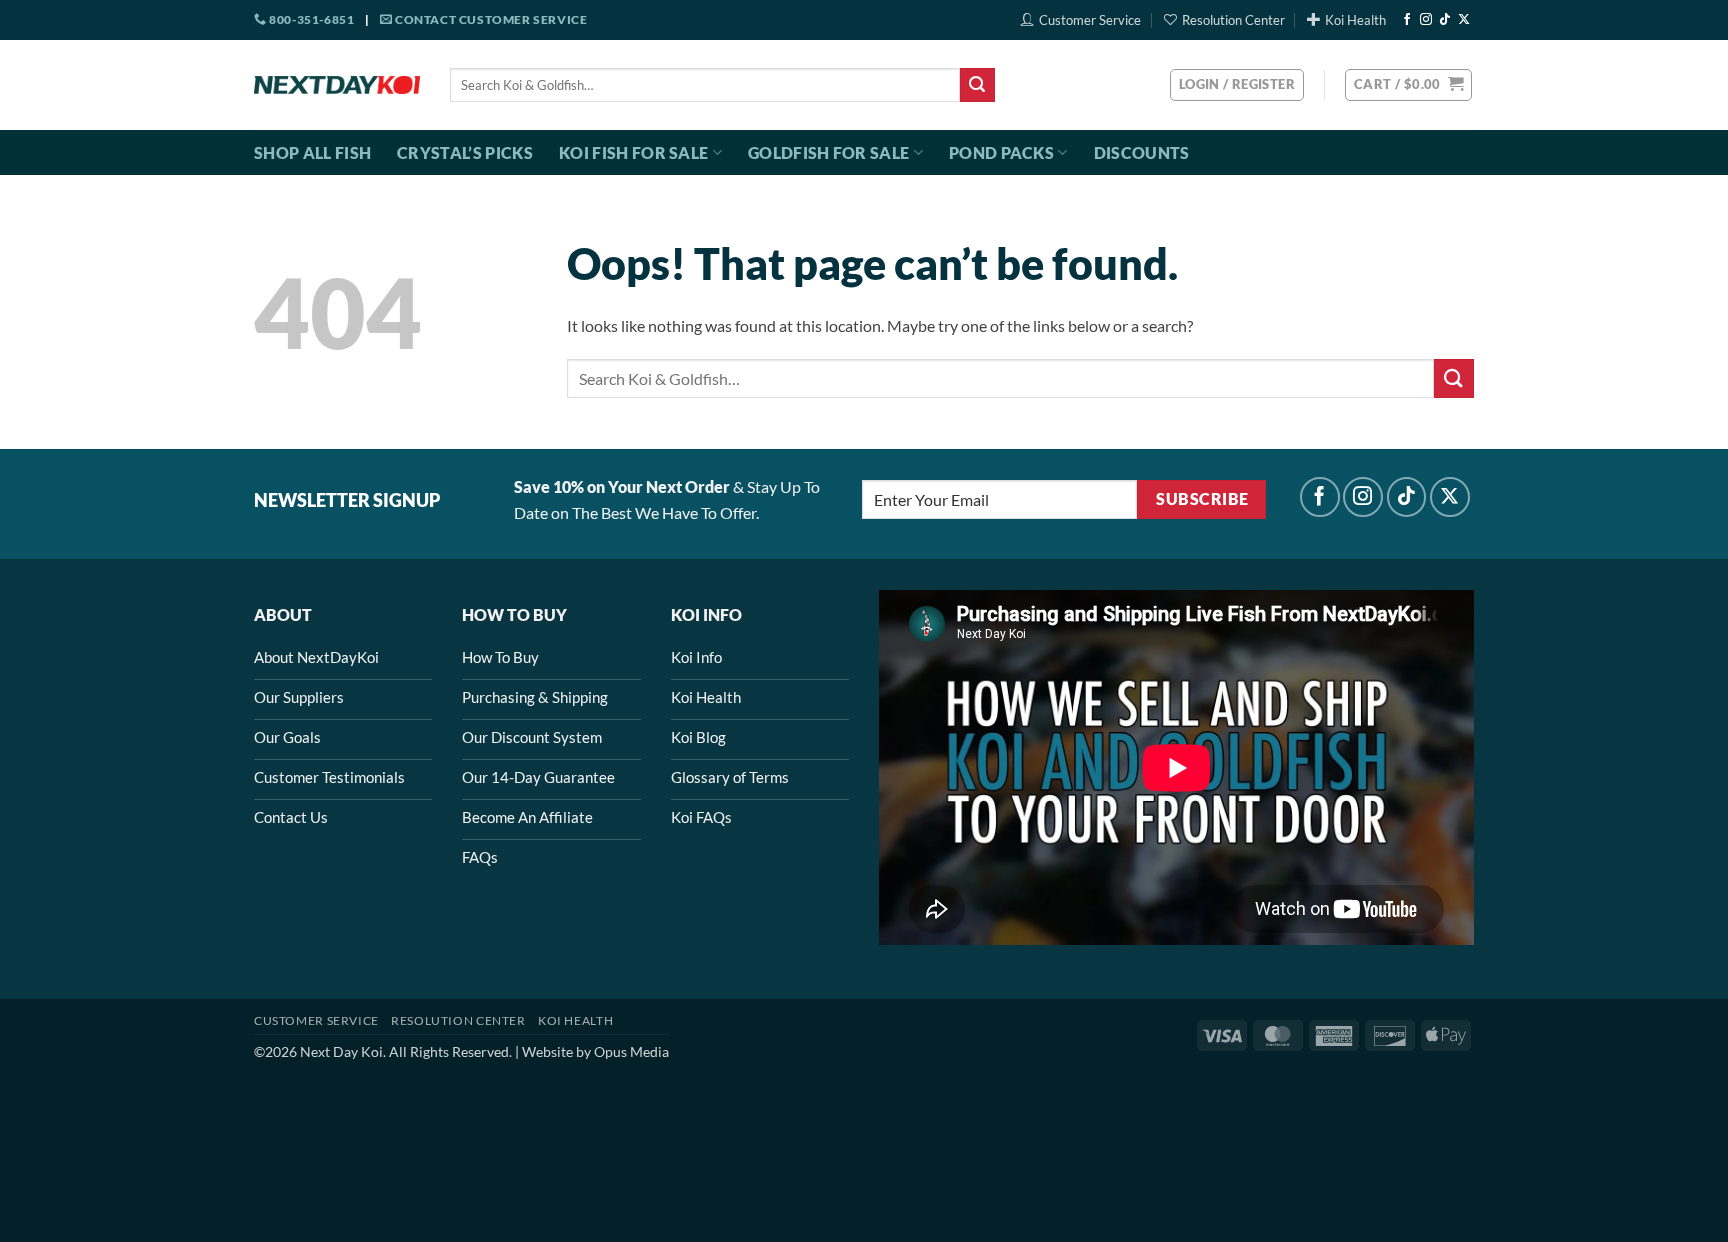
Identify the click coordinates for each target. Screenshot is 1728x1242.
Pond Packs (1001, 152)
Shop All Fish (312, 152)
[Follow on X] (1464, 20)
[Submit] (977, 85)
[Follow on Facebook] (1407, 20)
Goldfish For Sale (828, 152)
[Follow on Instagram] (1426, 20)
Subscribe (1202, 499)
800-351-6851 (310, 19)
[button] (1408, 85)
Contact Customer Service (489, 19)
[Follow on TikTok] (1445, 20)
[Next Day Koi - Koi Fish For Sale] (337, 85)
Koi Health (1355, 20)
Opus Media (631, 1051)
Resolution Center (1233, 20)
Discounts (1142, 152)
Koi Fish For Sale (633, 152)
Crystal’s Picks (465, 152)
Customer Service (1090, 20)
